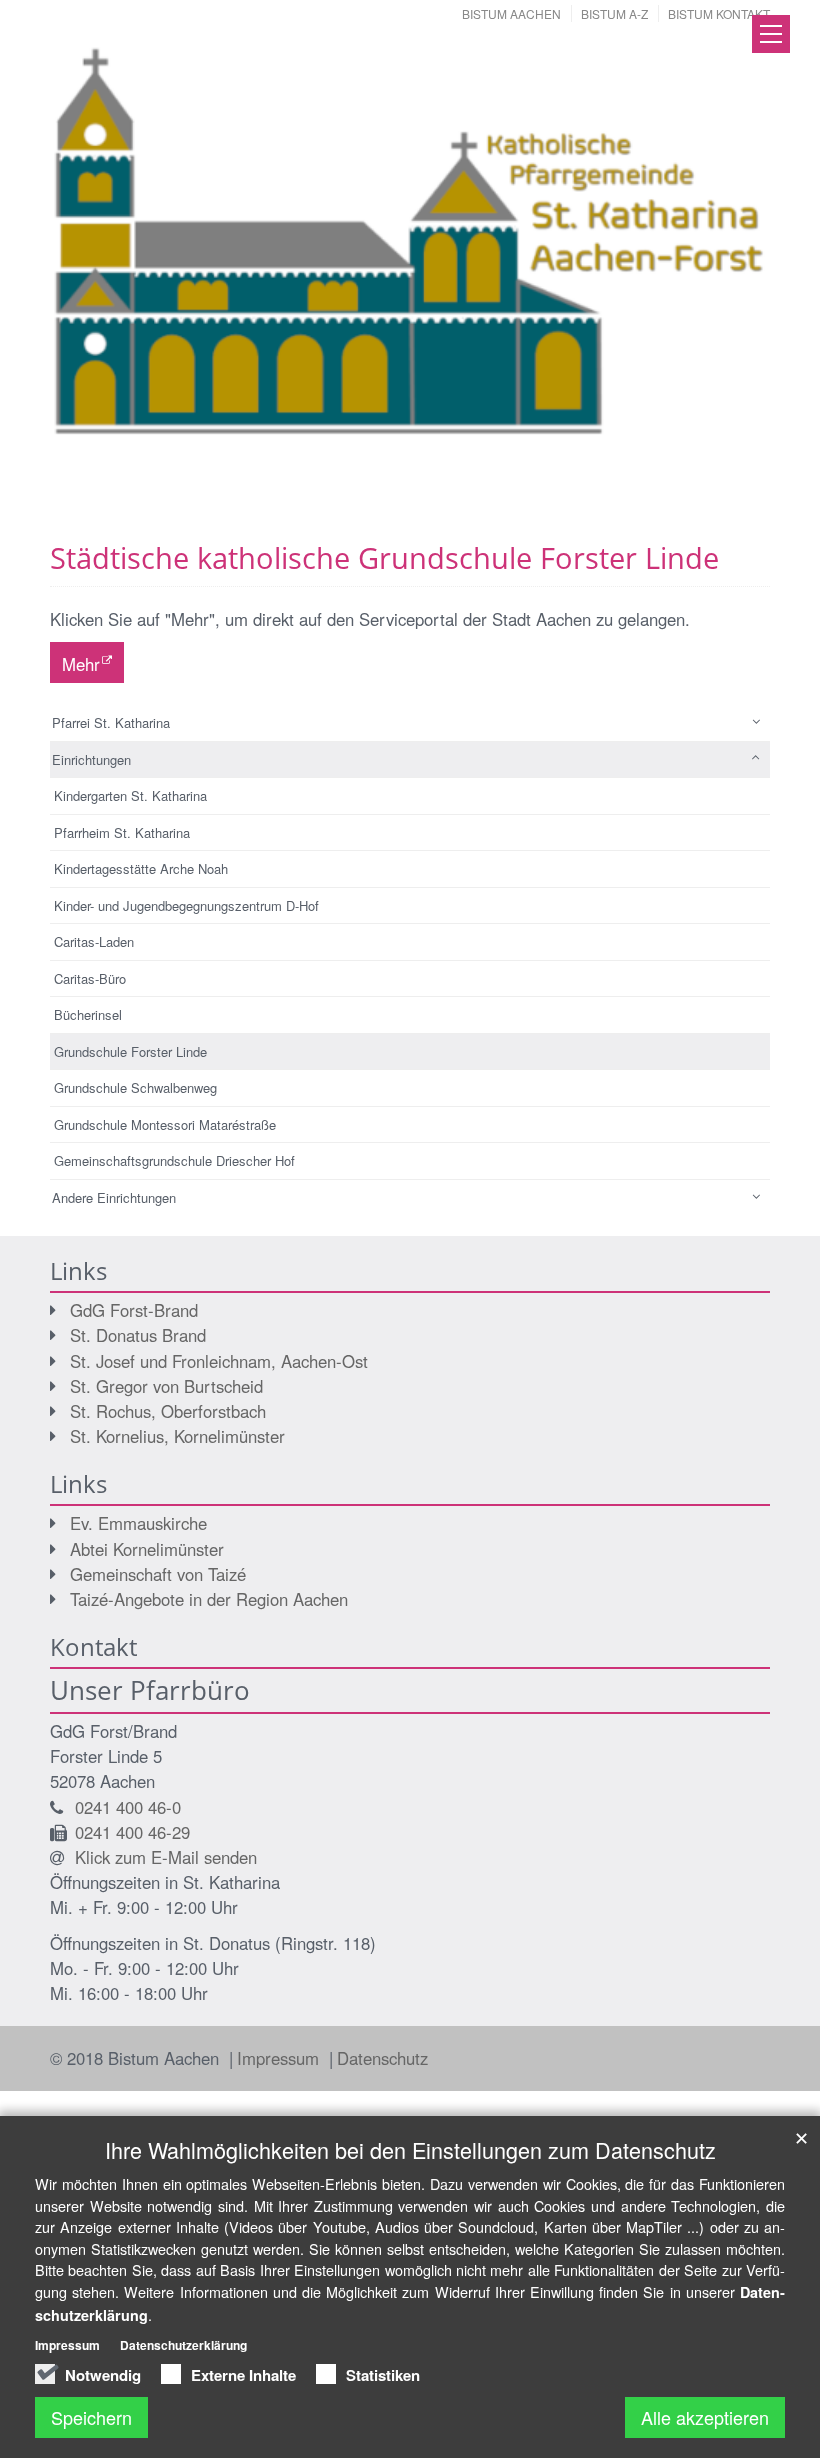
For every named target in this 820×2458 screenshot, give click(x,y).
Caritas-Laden (94, 941)
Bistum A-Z (614, 13)
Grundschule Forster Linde (130, 1051)
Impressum (280, 2058)
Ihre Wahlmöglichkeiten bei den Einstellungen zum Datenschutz (410, 2149)
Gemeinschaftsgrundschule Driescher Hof (174, 1160)
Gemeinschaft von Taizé (158, 1574)
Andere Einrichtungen (114, 1197)
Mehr (81, 664)
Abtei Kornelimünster (147, 1549)
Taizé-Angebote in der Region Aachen (209, 1599)
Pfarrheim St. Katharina (122, 832)
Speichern (91, 2417)
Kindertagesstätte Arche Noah (141, 868)
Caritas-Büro (90, 978)
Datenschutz (382, 2058)
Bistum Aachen (511, 13)
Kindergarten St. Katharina (130, 795)
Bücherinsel (88, 1014)
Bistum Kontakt (719, 13)
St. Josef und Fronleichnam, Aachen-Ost (219, 1361)
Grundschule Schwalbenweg (135, 1087)
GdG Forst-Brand (134, 1310)
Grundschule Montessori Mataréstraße (165, 1124)
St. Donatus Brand (138, 1335)
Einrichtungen (91, 759)
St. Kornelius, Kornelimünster (177, 1436)
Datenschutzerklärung (183, 2345)
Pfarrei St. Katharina (111, 722)
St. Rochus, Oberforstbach (168, 1411)
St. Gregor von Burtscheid (166, 1386)
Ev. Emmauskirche (138, 1523)
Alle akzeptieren (705, 2417)
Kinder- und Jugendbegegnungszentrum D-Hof (186, 905)
